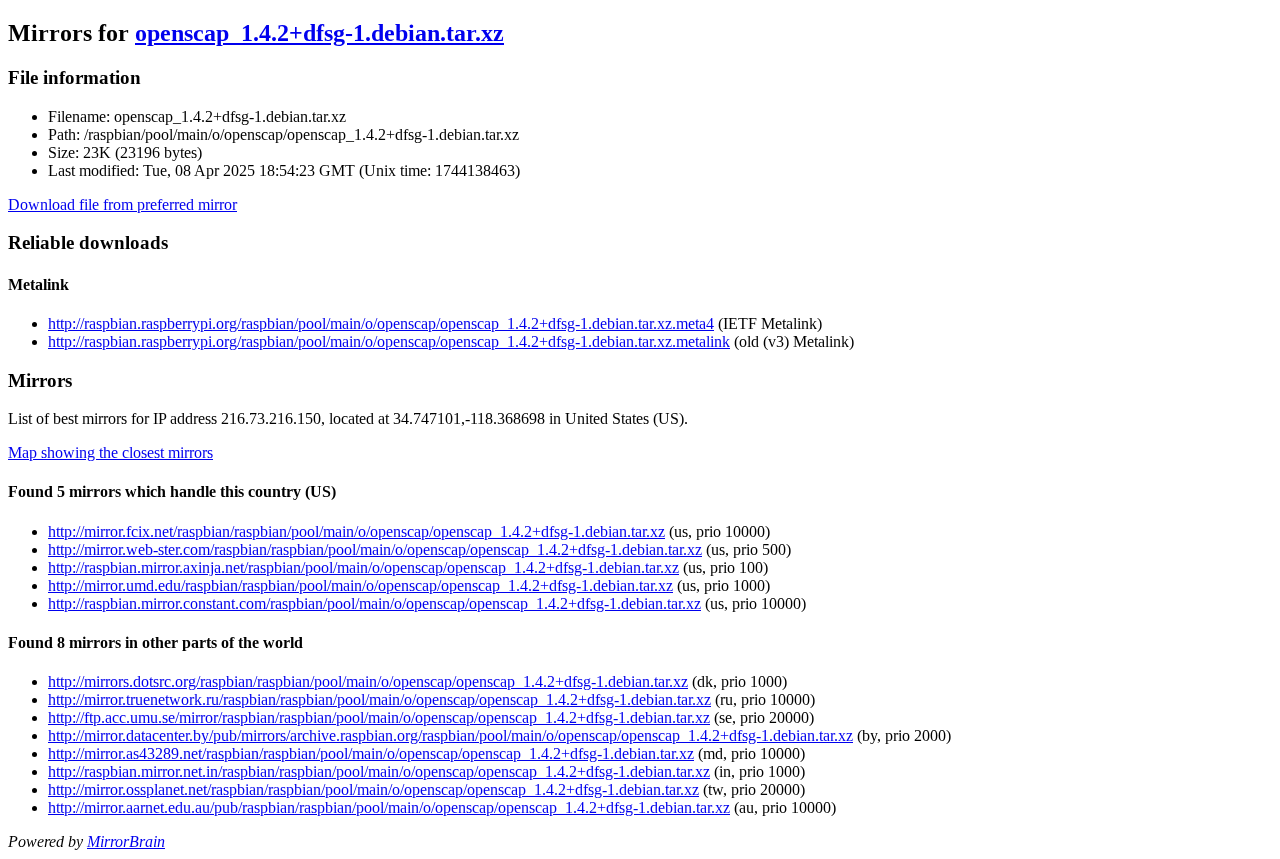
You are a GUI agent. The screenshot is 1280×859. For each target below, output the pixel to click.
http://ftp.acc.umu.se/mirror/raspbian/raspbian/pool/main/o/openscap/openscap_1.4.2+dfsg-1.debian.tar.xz (379, 717)
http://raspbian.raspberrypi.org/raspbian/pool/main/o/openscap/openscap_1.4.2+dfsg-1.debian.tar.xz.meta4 (381, 323)
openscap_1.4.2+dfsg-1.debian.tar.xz (319, 33)
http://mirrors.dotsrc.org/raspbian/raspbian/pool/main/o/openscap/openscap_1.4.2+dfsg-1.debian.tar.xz (368, 681)
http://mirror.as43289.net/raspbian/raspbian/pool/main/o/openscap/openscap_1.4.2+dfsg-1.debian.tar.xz (371, 753)
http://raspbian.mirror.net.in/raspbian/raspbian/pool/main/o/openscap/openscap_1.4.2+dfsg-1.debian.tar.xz (379, 771)
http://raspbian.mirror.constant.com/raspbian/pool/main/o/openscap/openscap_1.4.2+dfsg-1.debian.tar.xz (374, 603)
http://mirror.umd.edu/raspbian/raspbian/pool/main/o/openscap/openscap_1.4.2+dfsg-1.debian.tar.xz (360, 585)
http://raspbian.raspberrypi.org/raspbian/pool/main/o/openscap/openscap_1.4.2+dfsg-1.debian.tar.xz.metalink (389, 341)
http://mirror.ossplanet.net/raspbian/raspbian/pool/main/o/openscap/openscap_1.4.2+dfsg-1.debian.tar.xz (373, 789)
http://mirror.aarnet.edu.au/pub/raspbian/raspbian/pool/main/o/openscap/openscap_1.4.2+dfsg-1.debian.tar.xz (389, 807)
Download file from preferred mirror (122, 204)
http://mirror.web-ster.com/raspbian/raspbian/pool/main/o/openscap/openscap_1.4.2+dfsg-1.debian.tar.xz (375, 549)
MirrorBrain (126, 841)
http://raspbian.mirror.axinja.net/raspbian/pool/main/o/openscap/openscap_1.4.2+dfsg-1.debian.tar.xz (363, 567)
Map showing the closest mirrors (110, 452)
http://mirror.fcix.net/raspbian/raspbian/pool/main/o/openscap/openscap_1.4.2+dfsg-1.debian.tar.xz (356, 531)
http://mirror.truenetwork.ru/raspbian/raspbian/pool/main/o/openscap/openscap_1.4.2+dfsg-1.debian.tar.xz (379, 699)
